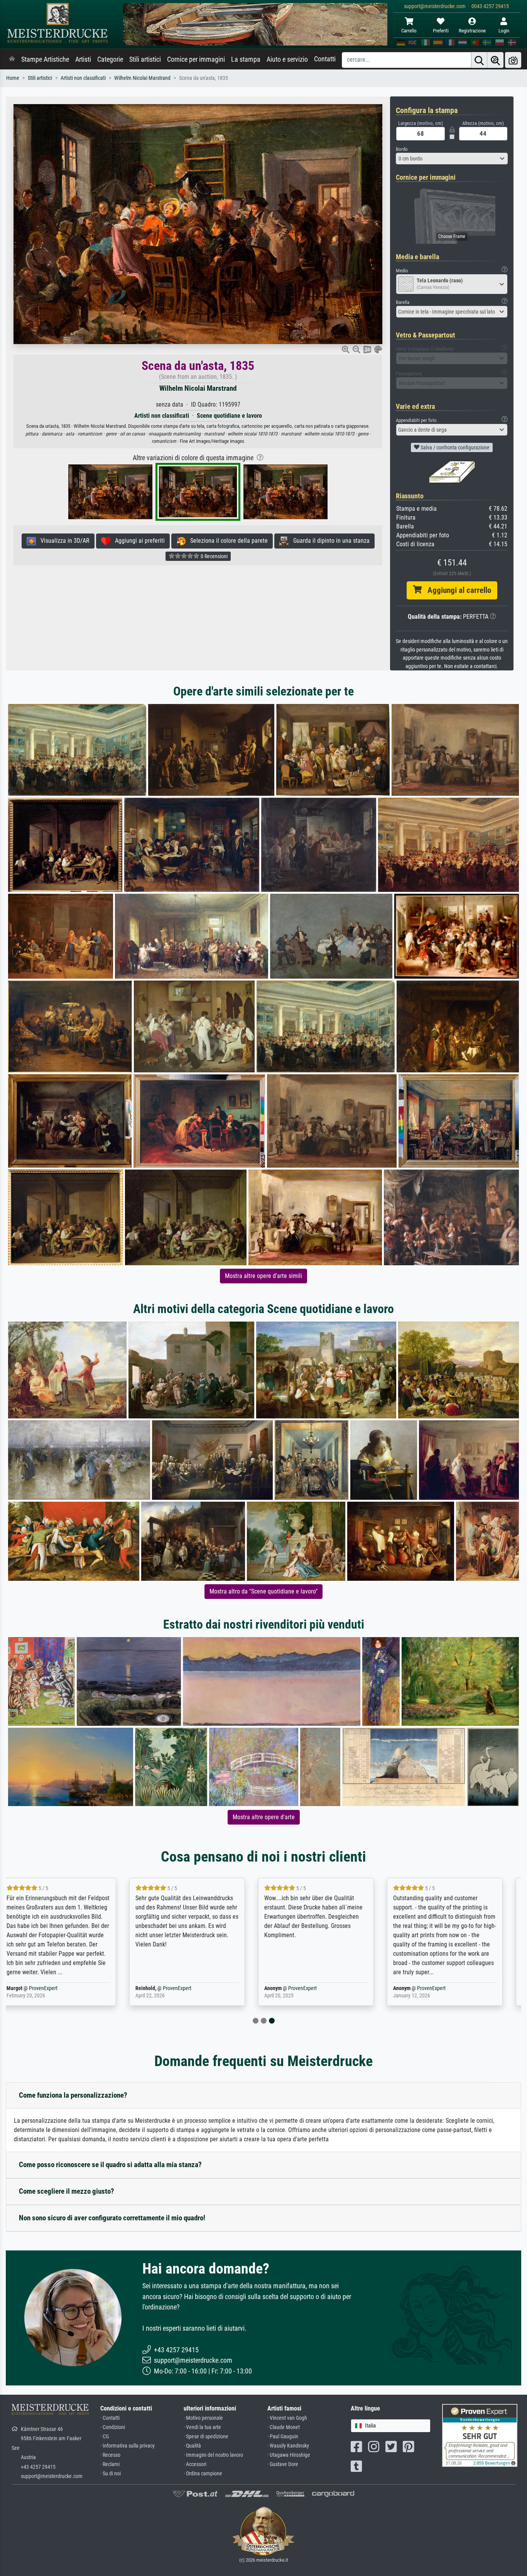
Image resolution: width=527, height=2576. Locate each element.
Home (13, 78)
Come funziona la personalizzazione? (73, 2095)
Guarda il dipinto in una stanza (329, 541)
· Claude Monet (284, 2427)
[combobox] (452, 159)
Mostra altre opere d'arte (264, 1817)
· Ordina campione (203, 2474)
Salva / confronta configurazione (454, 447)
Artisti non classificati (83, 78)
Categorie (110, 59)
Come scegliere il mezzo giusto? (67, 2191)
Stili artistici (145, 59)
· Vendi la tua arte (202, 2427)
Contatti (325, 59)
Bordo (402, 149)
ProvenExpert (60, 1988)
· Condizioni (113, 2427)
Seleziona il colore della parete (227, 541)
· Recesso (110, 2455)
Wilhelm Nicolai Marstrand (142, 78)
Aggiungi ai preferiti (138, 541)
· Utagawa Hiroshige (289, 2455)
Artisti (83, 59)
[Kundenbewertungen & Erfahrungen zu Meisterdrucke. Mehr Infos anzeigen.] (480, 2435)
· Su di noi (111, 2474)
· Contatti (110, 2418)
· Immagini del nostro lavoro (213, 2455)
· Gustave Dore (283, 2464)
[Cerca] (479, 60)
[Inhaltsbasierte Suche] (495, 60)
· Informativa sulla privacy (128, 2446)
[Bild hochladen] (513, 60)
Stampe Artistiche (45, 59)
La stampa (246, 59)
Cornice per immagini (196, 59)
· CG (105, 2437)
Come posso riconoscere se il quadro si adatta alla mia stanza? (110, 2165)
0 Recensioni (214, 556)
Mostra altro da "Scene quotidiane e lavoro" (263, 1591)
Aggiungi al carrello (456, 590)
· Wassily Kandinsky (288, 2446)
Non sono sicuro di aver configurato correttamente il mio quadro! (112, 2218)
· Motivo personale (203, 2418)
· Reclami (110, 2464)
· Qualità (192, 2446)
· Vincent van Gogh (287, 2418)
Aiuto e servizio (287, 59)
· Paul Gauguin (283, 2437)
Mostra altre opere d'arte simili (263, 1276)
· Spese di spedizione (206, 2437)
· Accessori (195, 2464)
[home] (12, 59)
